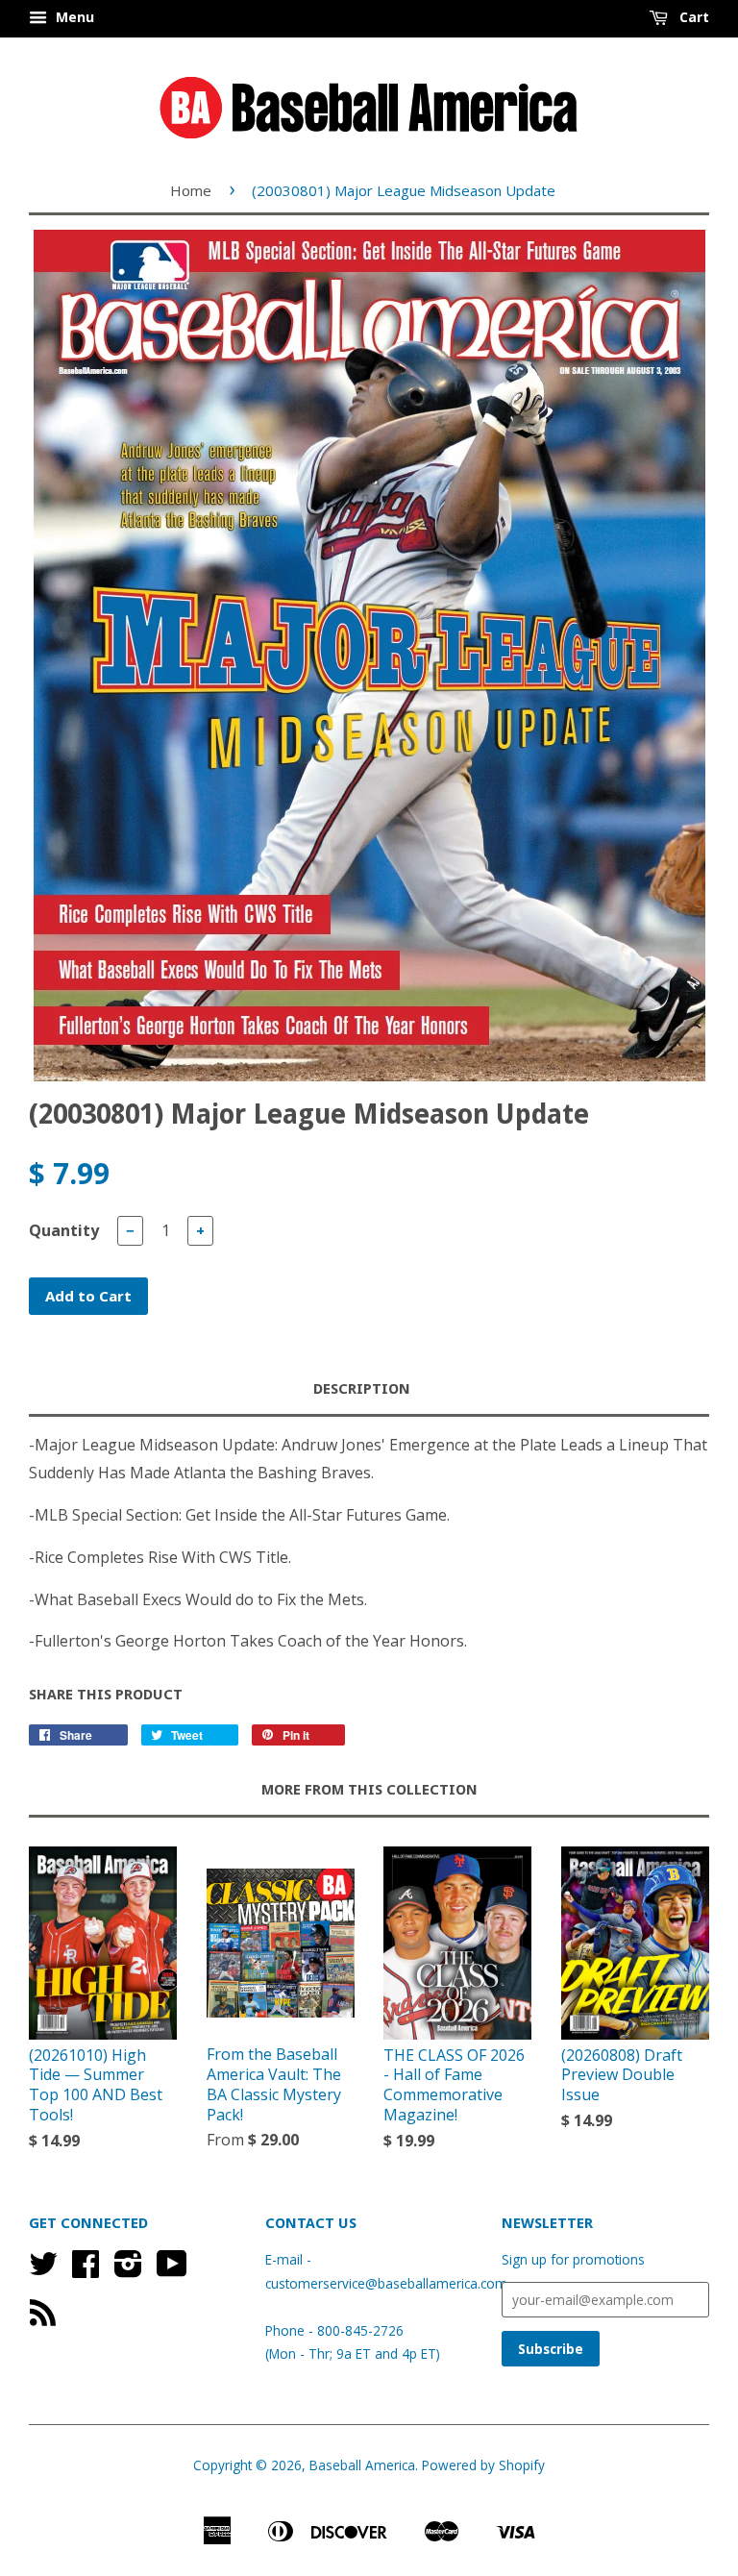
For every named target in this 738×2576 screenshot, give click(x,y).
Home (191, 190)
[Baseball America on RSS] (43, 2319)
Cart (692, 17)
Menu (73, 17)
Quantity (64, 1230)
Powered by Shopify (483, 2465)
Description (362, 1389)
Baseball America (362, 2465)
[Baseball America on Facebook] (86, 2270)
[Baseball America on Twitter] (43, 2270)
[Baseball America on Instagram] (128, 2270)
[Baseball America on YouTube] (172, 2270)
